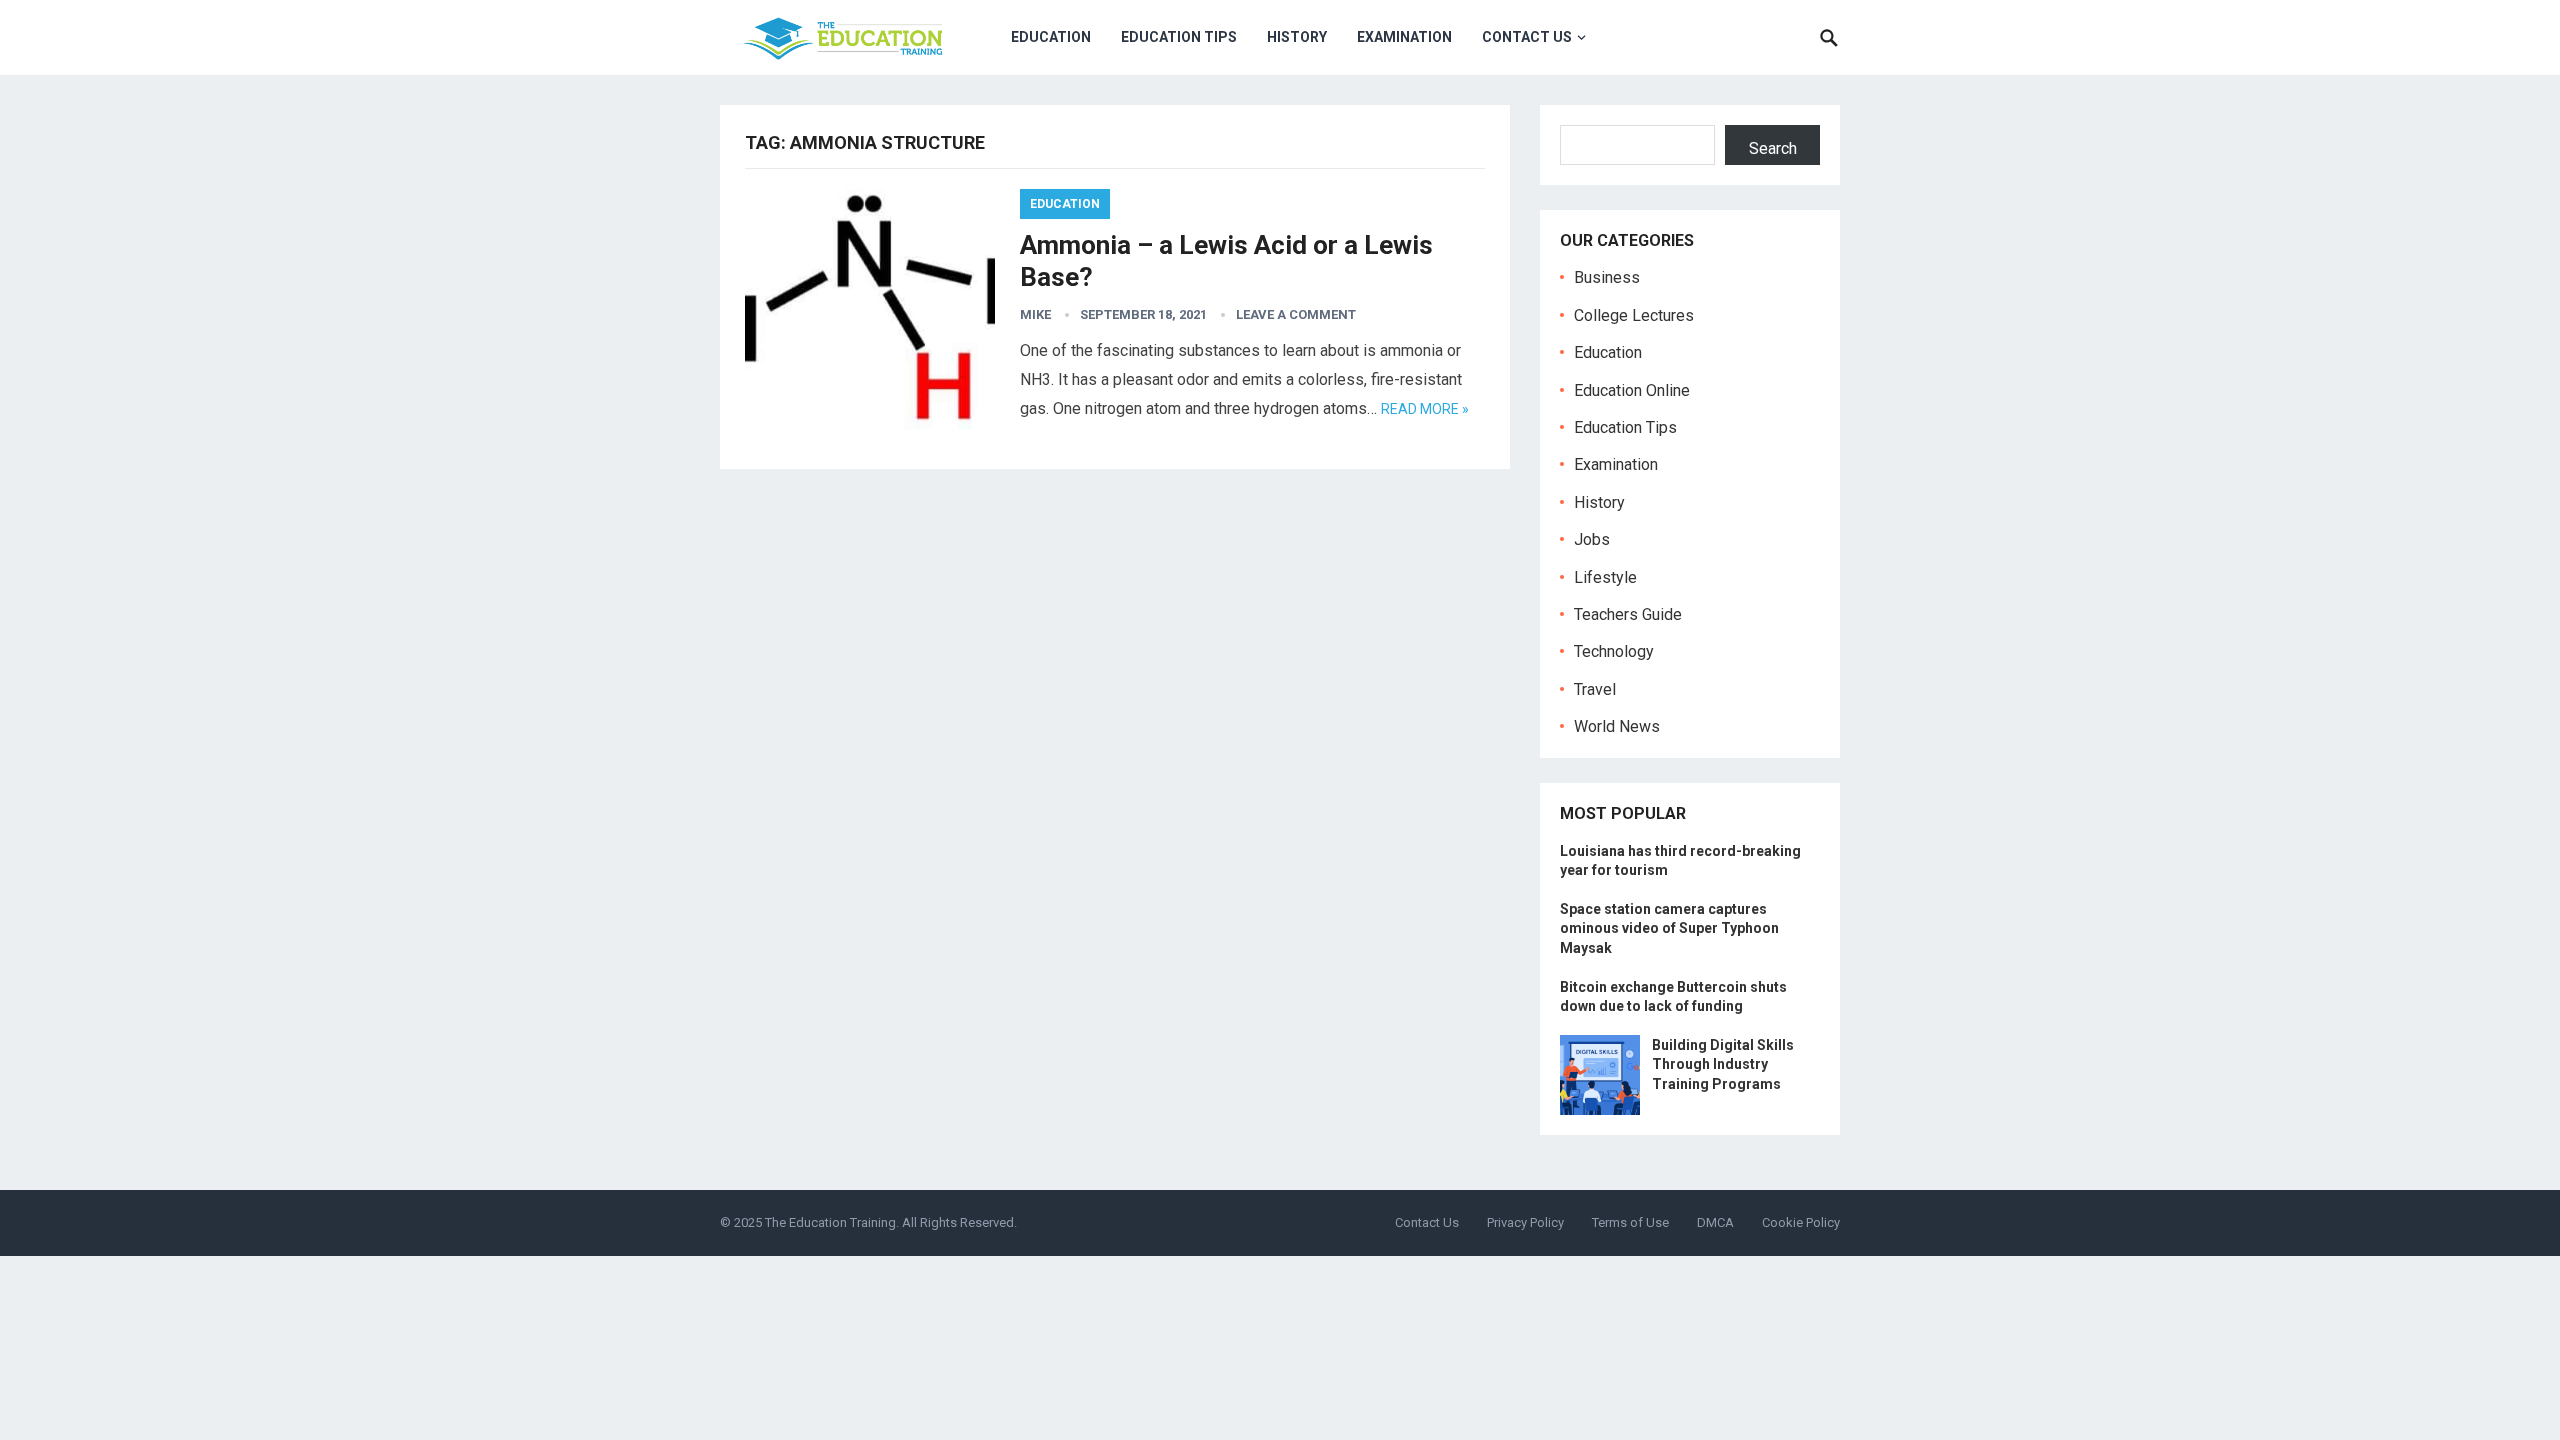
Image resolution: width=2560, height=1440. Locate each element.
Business (1607, 277)
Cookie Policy (1801, 1222)
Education (1051, 37)
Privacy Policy (1525, 1222)
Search (1773, 148)
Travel (1595, 689)
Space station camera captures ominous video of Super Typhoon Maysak (1669, 928)
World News (1617, 726)
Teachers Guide (1628, 614)
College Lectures (1634, 315)
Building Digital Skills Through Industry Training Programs (1723, 1064)
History (1297, 37)
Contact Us (1527, 37)
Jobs (1592, 539)
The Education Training (830, 1222)
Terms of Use (1630, 1222)
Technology (1614, 651)
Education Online (1632, 390)
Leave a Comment (1296, 314)
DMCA (1715, 1222)
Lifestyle (1605, 577)
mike (1035, 314)
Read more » (1425, 409)
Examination (1404, 37)
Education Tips (1179, 37)
